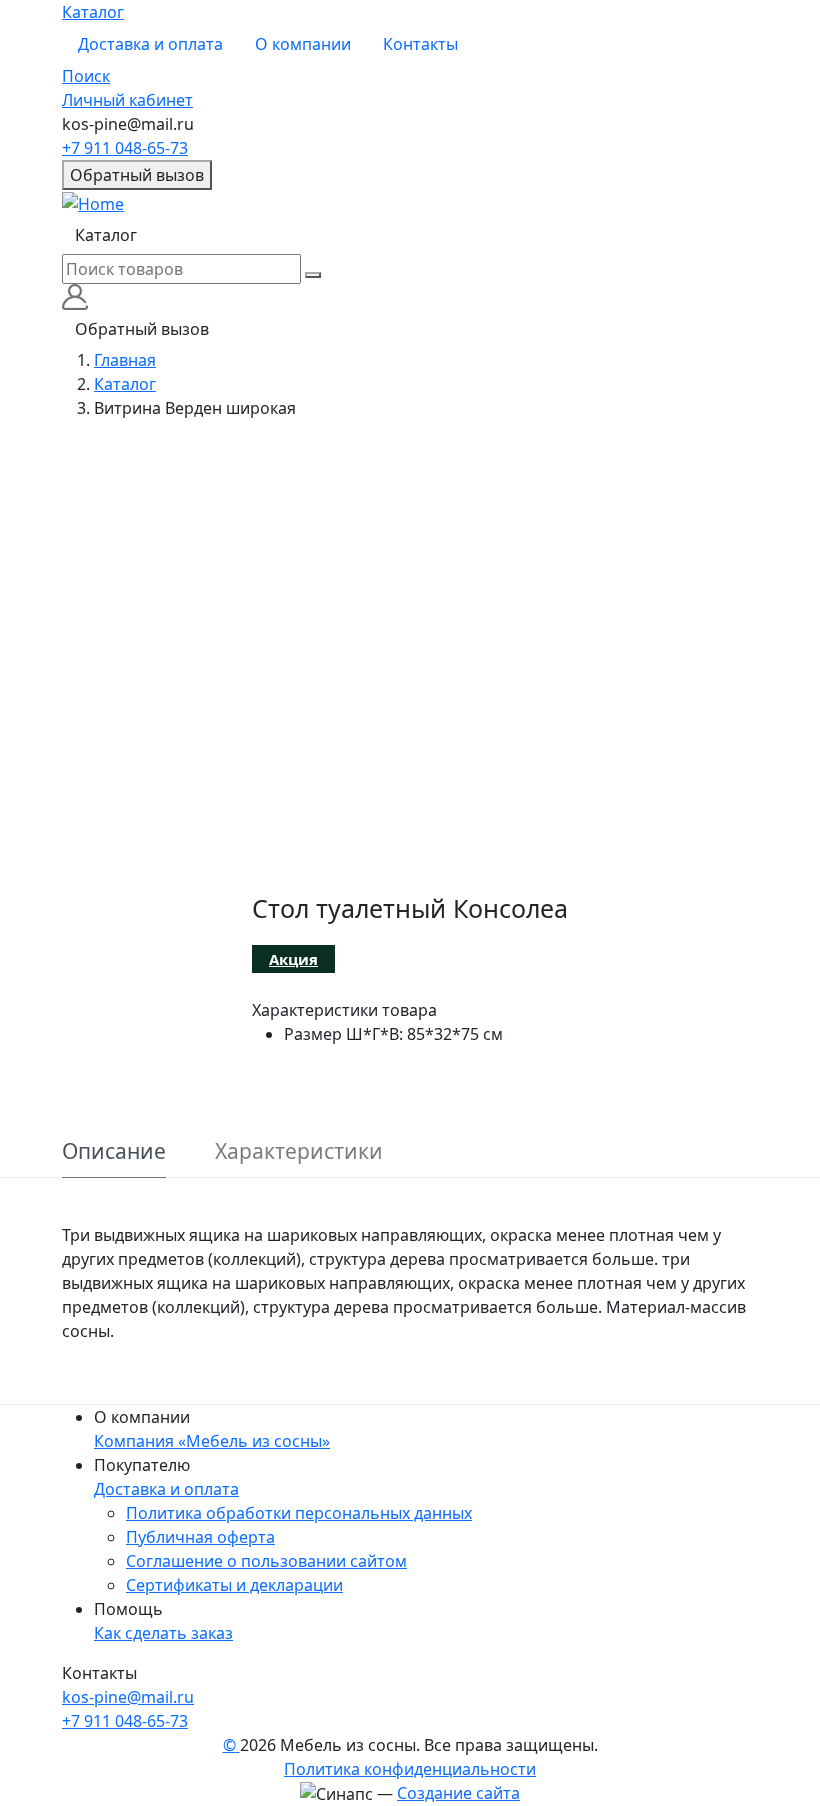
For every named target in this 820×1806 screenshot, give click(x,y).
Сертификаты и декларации (234, 1585)
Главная (125, 360)
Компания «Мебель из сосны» (212, 1441)
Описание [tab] (114, 1151)
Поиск (86, 76)
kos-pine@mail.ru (128, 1697)
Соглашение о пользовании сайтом (266, 1561)
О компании (303, 44)
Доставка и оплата (150, 44)
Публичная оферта (200, 1537)
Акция (293, 959)
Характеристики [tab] (299, 1151)
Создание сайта (458, 1793)
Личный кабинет (127, 100)
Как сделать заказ (163, 1633)
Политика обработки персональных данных (299, 1513)
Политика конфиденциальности (410, 1769)
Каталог (93, 12)
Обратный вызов (137, 175)
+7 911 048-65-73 (125, 148)
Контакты (420, 44)
